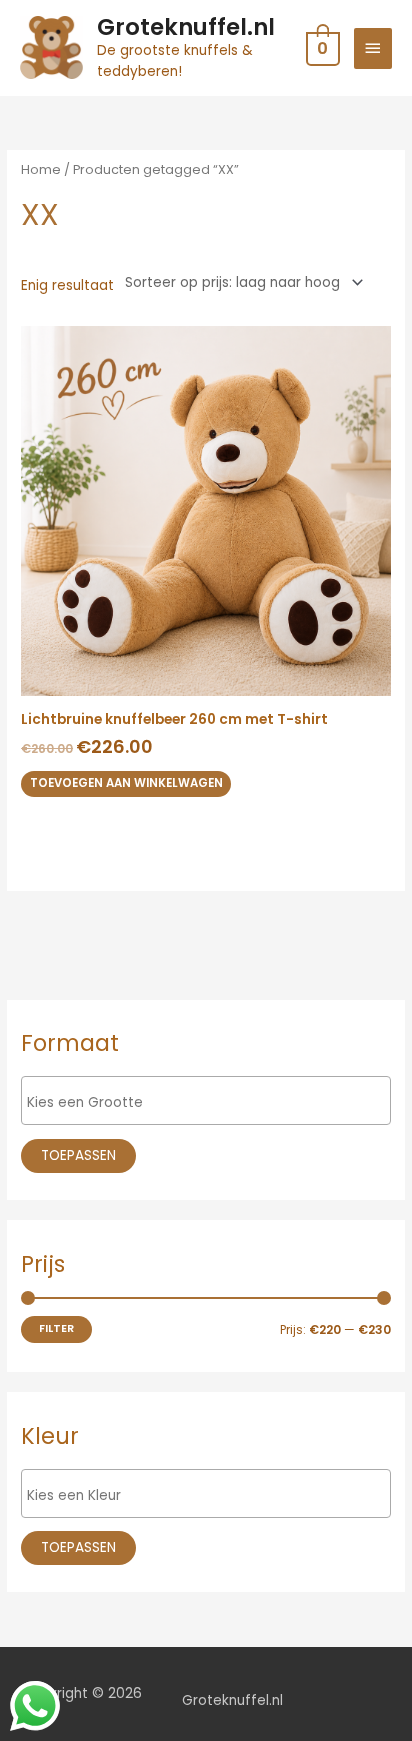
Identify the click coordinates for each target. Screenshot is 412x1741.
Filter (56, 1328)
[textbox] (211, 1103)
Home (41, 169)
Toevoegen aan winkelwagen (126, 783)
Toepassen (78, 1155)
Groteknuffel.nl (186, 27)
